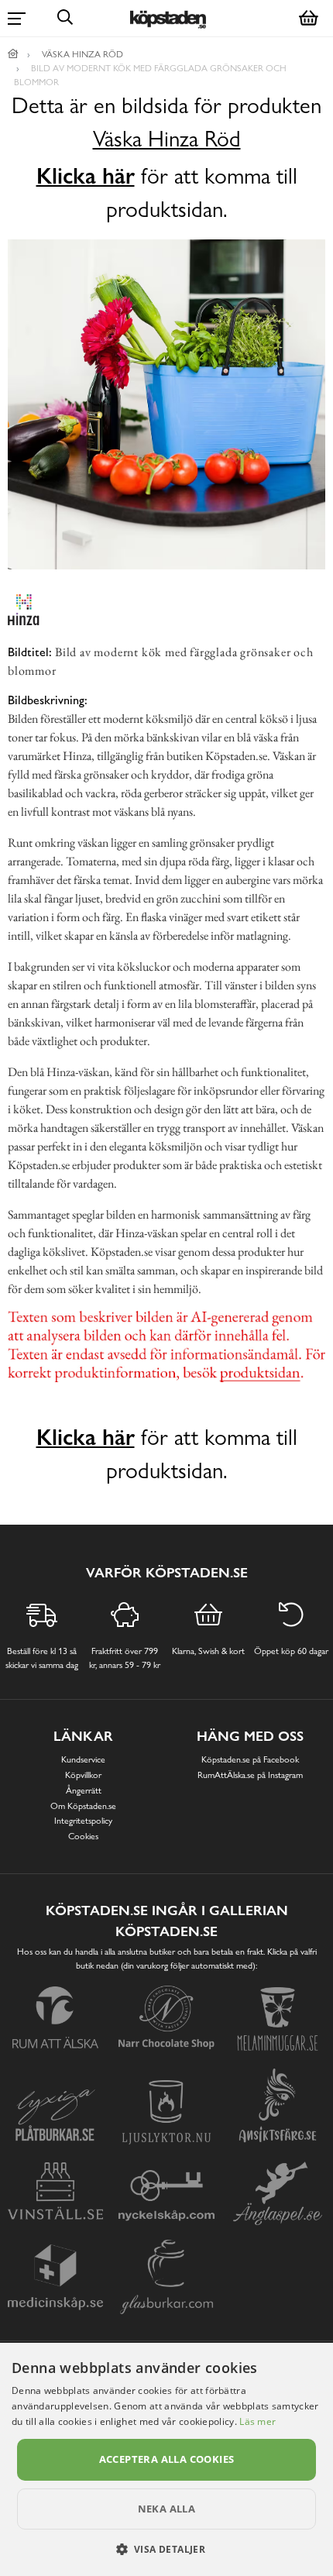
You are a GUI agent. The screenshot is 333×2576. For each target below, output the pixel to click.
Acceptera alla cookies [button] (167, 2459)
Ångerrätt (84, 1790)
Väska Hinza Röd (167, 139)
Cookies (83, 1836)
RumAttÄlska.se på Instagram (250, 1775)
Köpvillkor (83, 1775)
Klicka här (86, 176)
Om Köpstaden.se (83, 1806)
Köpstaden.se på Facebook (250, 1759)
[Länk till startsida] (13, 54)
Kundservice (83, 1759)
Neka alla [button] (167, 2509)
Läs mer (257, 2421)
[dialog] (166, 2459)
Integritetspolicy (83, 1821)
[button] (167, 2549)
